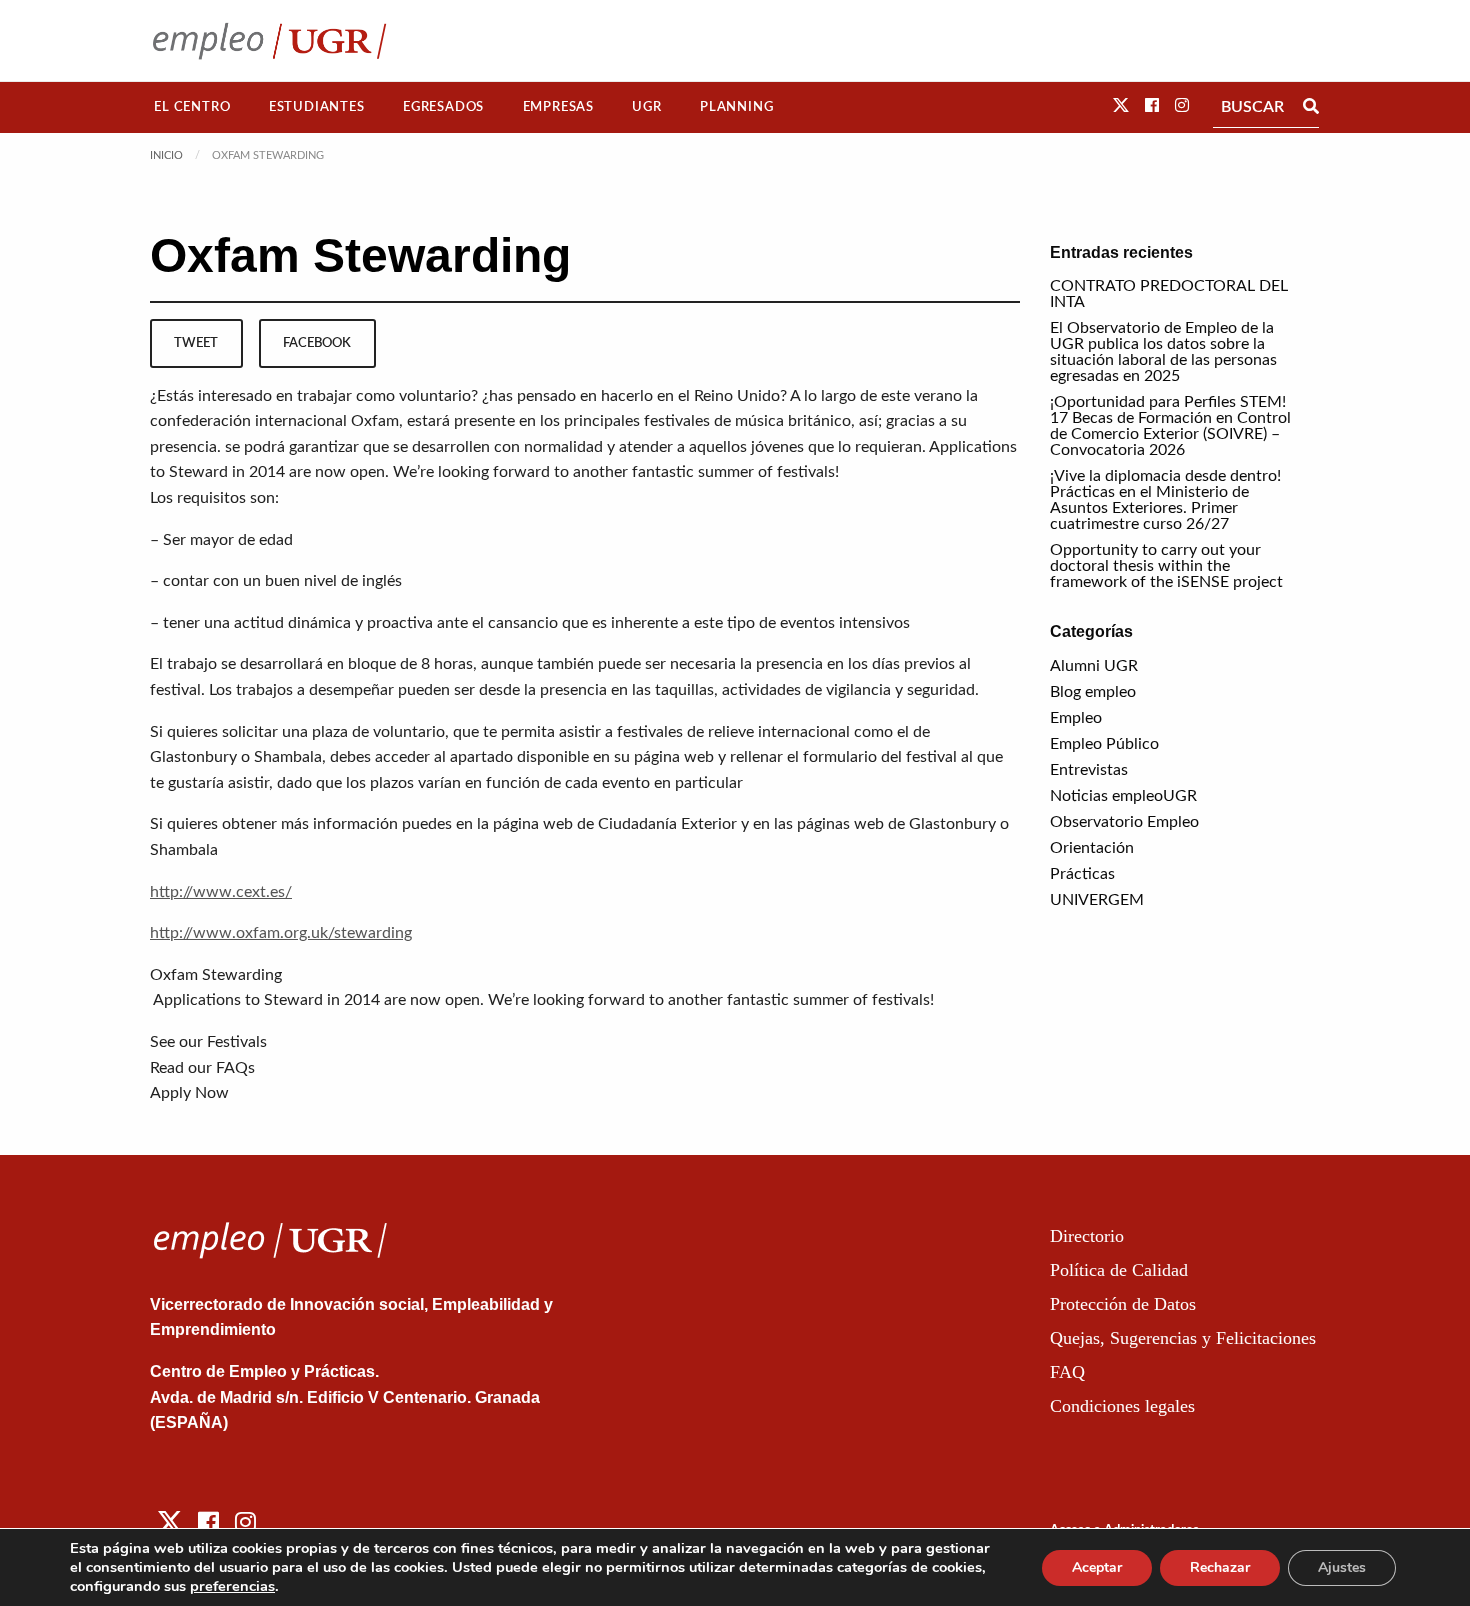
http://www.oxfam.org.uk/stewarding (281, 933)
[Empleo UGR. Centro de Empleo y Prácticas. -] (269, 40)
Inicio (166, 155)
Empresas (558, 107)
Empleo (1076, 718)
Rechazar (1220, 1567)
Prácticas (1082, 874)
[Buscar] (1311, 107)
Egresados (443, 107)
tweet (196, 343)
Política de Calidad (1119, 1270)
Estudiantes (317, 107)
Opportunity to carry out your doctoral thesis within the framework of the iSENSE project (1166, 566)
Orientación (1092, 848)
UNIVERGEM (1097, 900)
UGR (646, 107)
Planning (736, 107)
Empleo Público (1104, 744)
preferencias (232, 1586)
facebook (317, 343)
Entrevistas (1089, 770)
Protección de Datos (1123, 1304)
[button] (1121, 106)
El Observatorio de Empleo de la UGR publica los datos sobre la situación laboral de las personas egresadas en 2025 (1163, 352)
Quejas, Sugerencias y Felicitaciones (1183, 1338)
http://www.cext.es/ (221, 892)
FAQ (1067, 1372)
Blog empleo (1093, 692)
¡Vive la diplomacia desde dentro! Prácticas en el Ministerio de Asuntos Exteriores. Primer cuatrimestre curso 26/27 (1165, 500)
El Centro (192, 107)
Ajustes (1342, 1567)
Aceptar (1097, 1567)
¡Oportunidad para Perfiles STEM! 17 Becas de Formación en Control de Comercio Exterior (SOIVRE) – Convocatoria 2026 (1170, 426)
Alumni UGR (1094, 666)
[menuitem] (192, 107)
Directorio (1087, 1236)
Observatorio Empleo (1124, 822)
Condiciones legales (1122, 1406)
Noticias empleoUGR (1123, 796)
